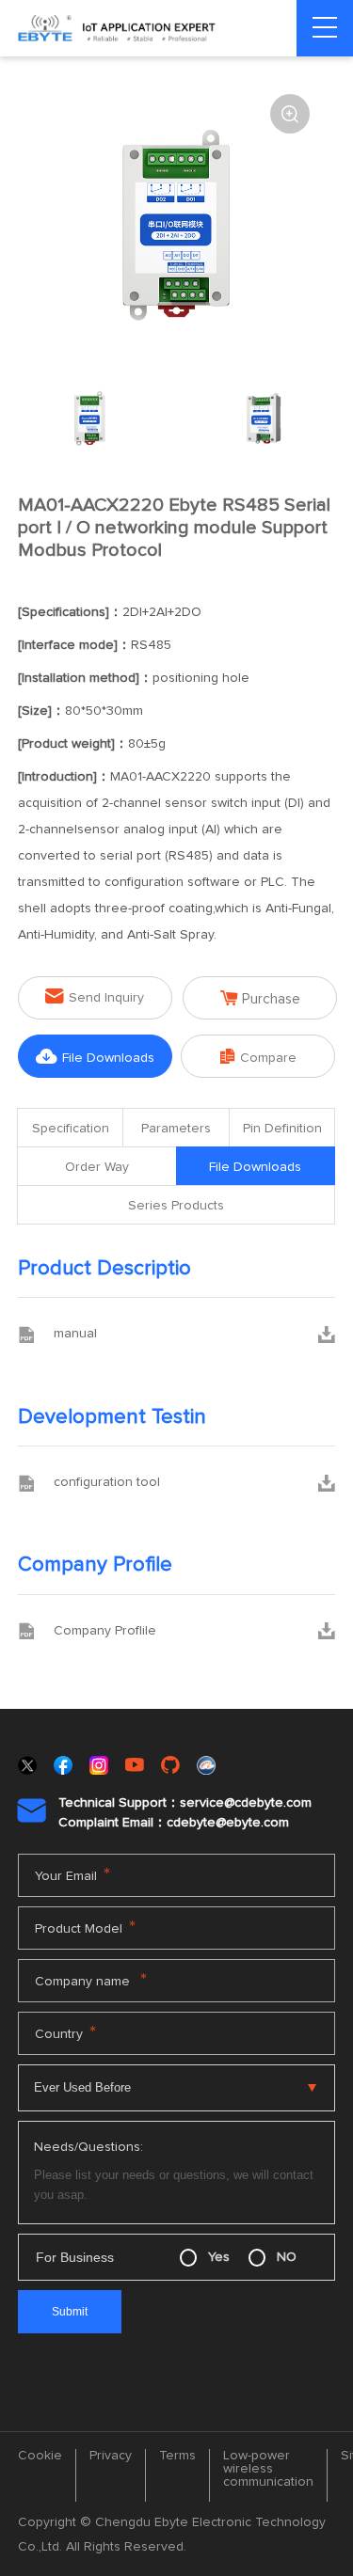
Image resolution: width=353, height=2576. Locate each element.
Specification (71, 1129)
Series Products (176, 1206)
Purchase (260, 998)
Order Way (97, 1167)
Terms (177, 2456)
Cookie (40, 2456)
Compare (258, 1057)
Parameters (176, 1129)
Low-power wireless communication (268, 2469)
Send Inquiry (95, 996)
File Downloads (95, 1057)
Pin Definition (282, 1129)
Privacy (111, 2456)
